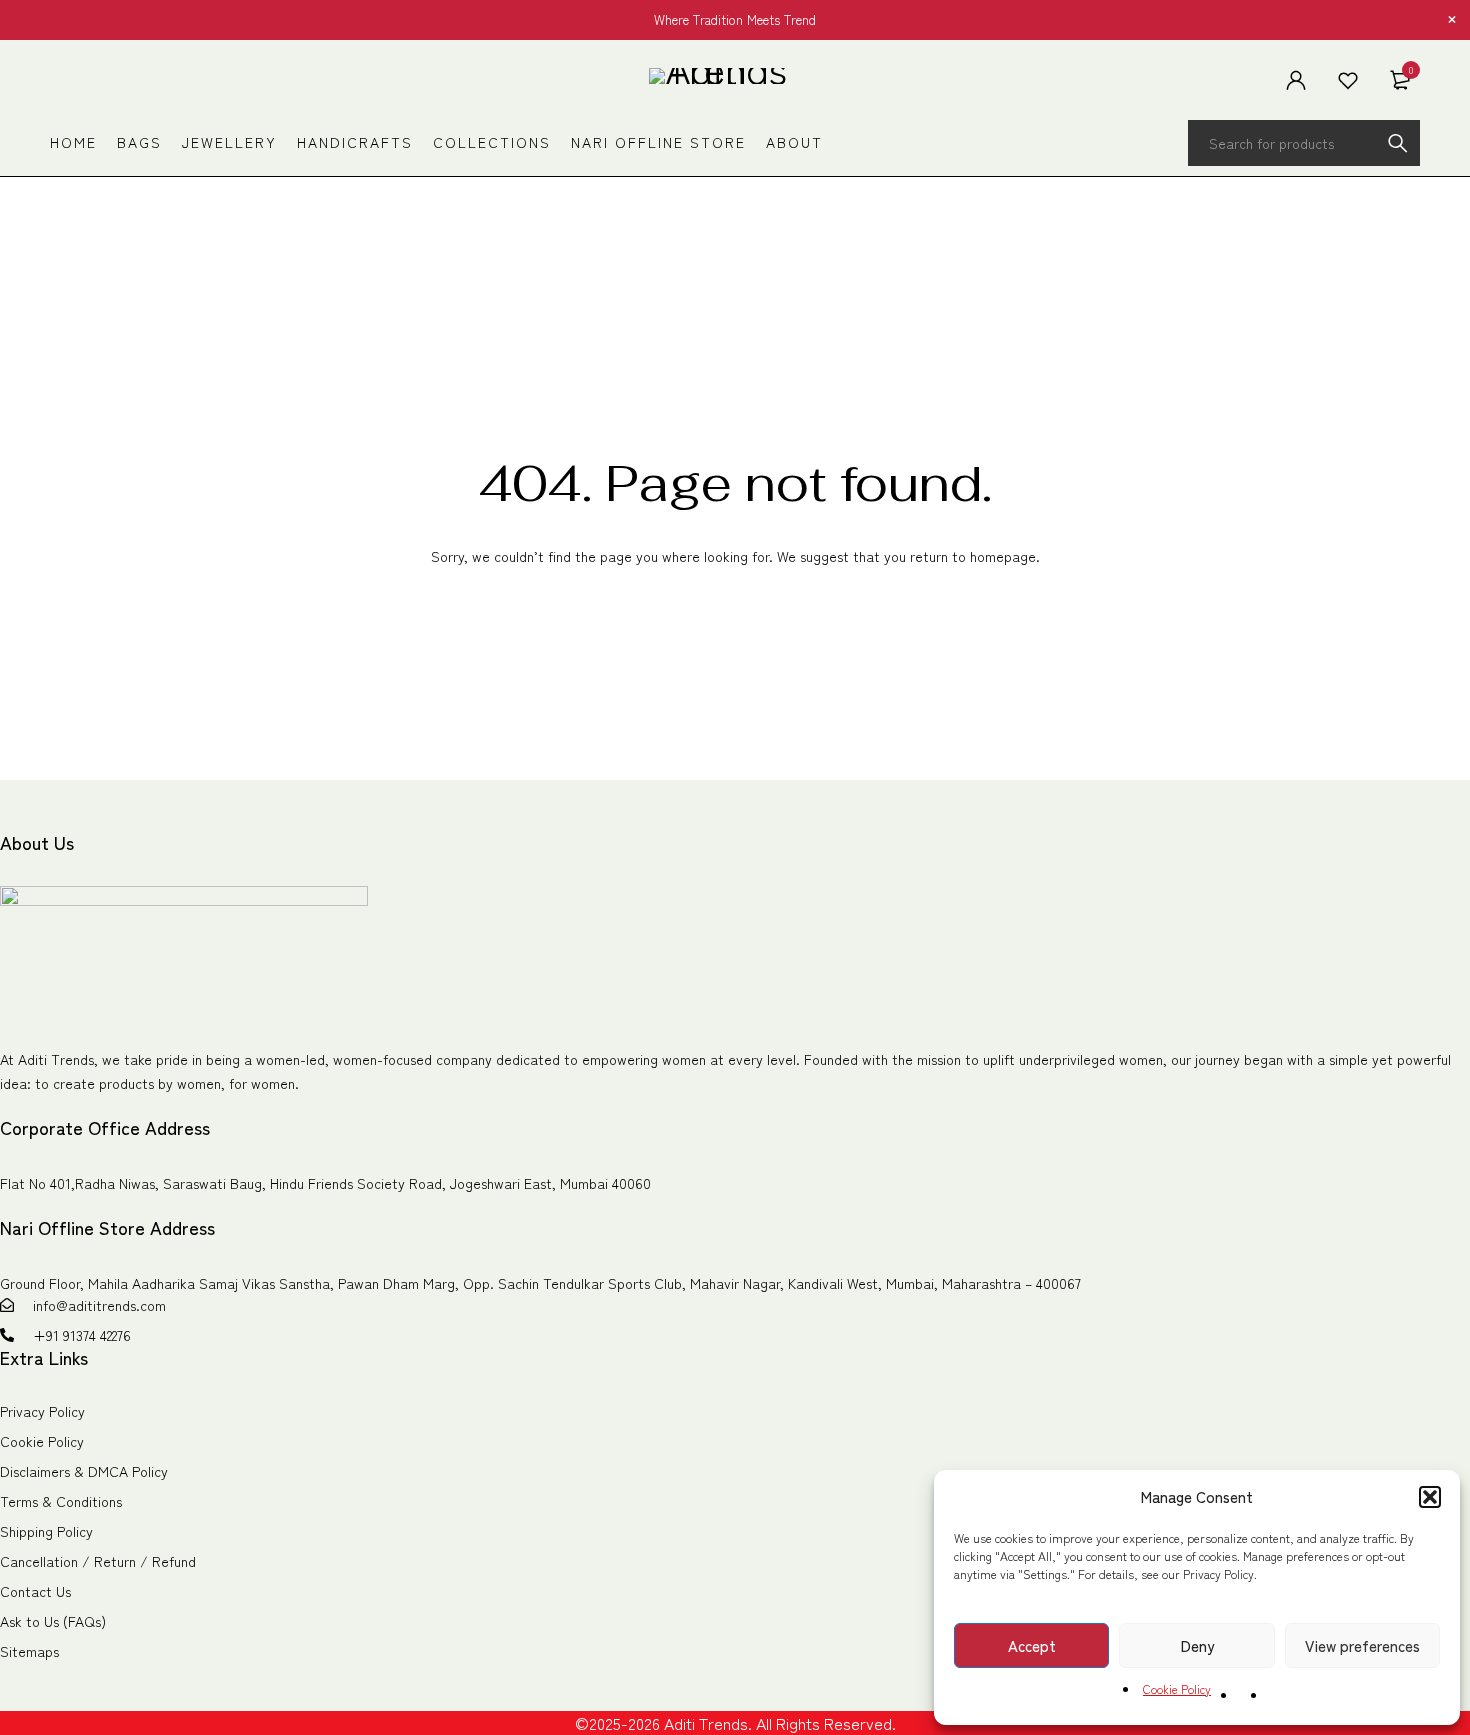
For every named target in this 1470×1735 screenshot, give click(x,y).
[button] (1430, 1497)
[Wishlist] (1348, 80)
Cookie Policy (1177, 1688)
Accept (1032, 1645)
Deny (1197, 1645)
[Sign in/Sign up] (1296, 80)
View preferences (1362, 1645)
